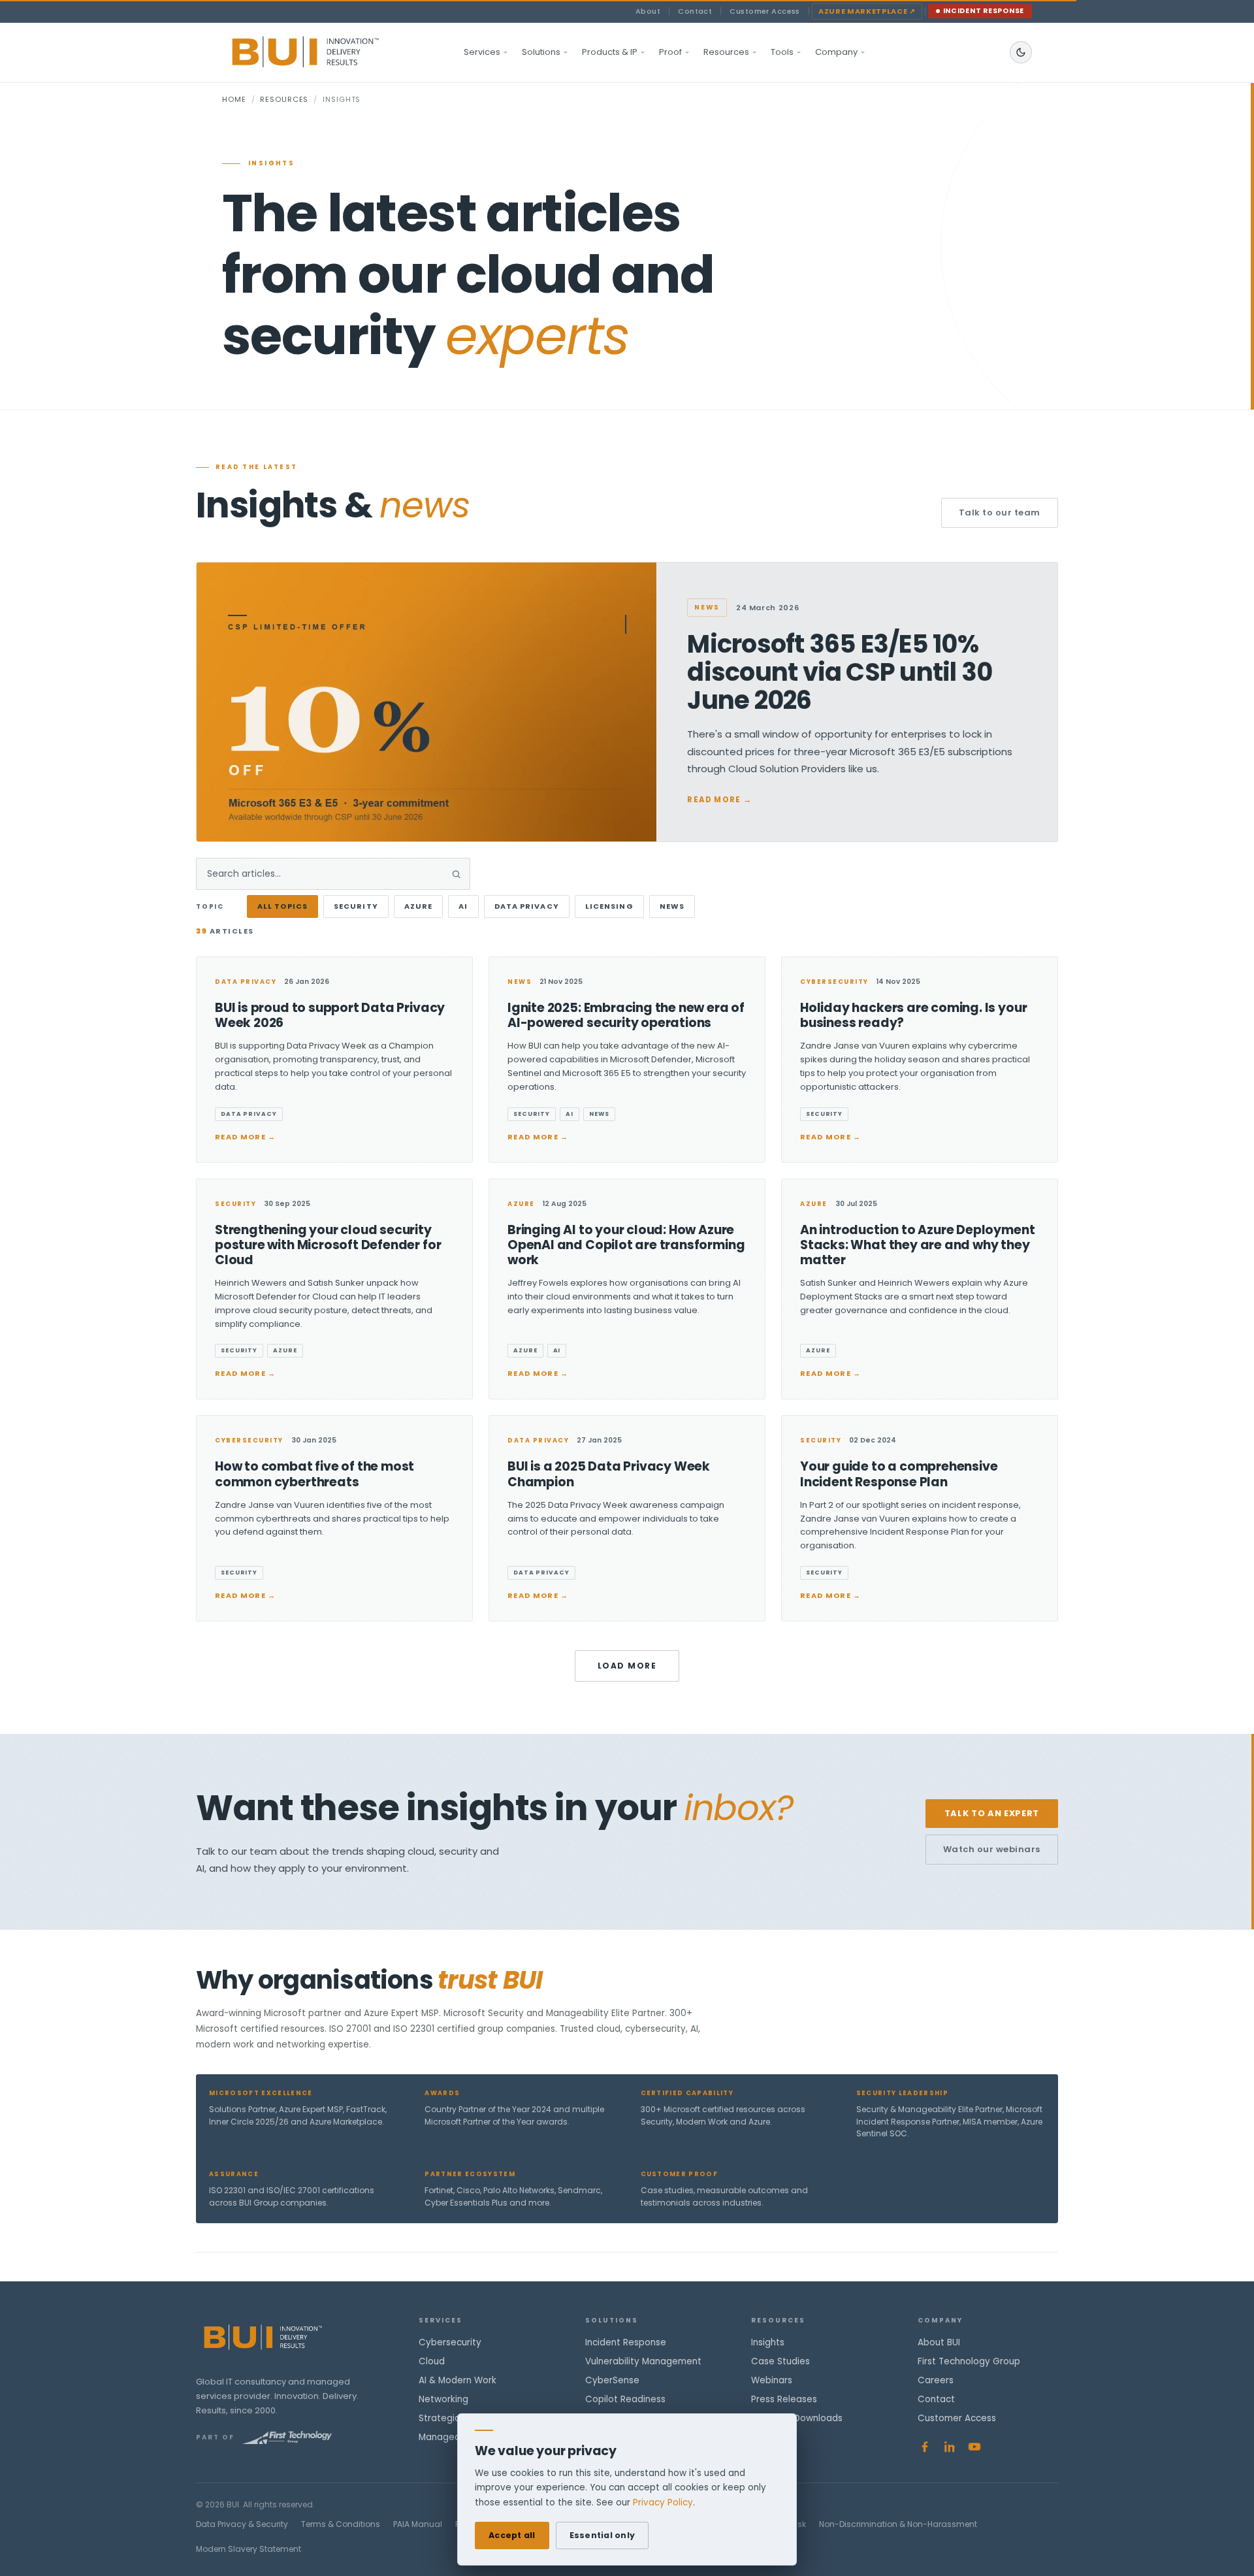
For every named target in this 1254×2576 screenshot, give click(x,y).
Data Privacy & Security (242, 2524)
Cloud (432, 2361)
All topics (282, 906)
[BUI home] (328, 52)
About (648, 11)
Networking (443, 2399)
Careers (936, 2380)
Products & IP (610, 52)
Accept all (512, 2535)
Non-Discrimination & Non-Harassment (898, 2524)
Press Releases (784, 2399)
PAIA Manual (418, 2524)
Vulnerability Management (643, 2361)
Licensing (609, 906)
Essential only (603, 2535)
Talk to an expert (992, 1813)
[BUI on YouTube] (974, 2447)
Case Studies (780, 2361)
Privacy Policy (663, 2503)
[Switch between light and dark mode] (1021, 52)
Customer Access (765, 11)
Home (234, 99)
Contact (695, 11)
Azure (419, 906)
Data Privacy (527, 906)
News (672, 906)
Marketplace (867, 11)
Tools (782, 52)
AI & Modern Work (458, 2380)
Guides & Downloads (797, 2418)
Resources (726, 52)
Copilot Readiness (625, 2399)
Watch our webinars (992, 1849)
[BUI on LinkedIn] (950, 2447)
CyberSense (612, 2380)
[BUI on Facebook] (925, 2447)
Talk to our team (1000, 513)
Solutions (541, 52)
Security (356, 906)
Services (482, 52)
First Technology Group (969, 2361)
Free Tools (774, 2437)
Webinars (772, 2380)
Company (836, 52)
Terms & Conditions (341, 2524)
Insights (768, 2342)
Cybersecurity (450, 2342)
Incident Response (984, 11)
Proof (670, 52)
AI (463, 906)
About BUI (939, 2342)
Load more (627, 1666)
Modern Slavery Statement (249, 2549)
